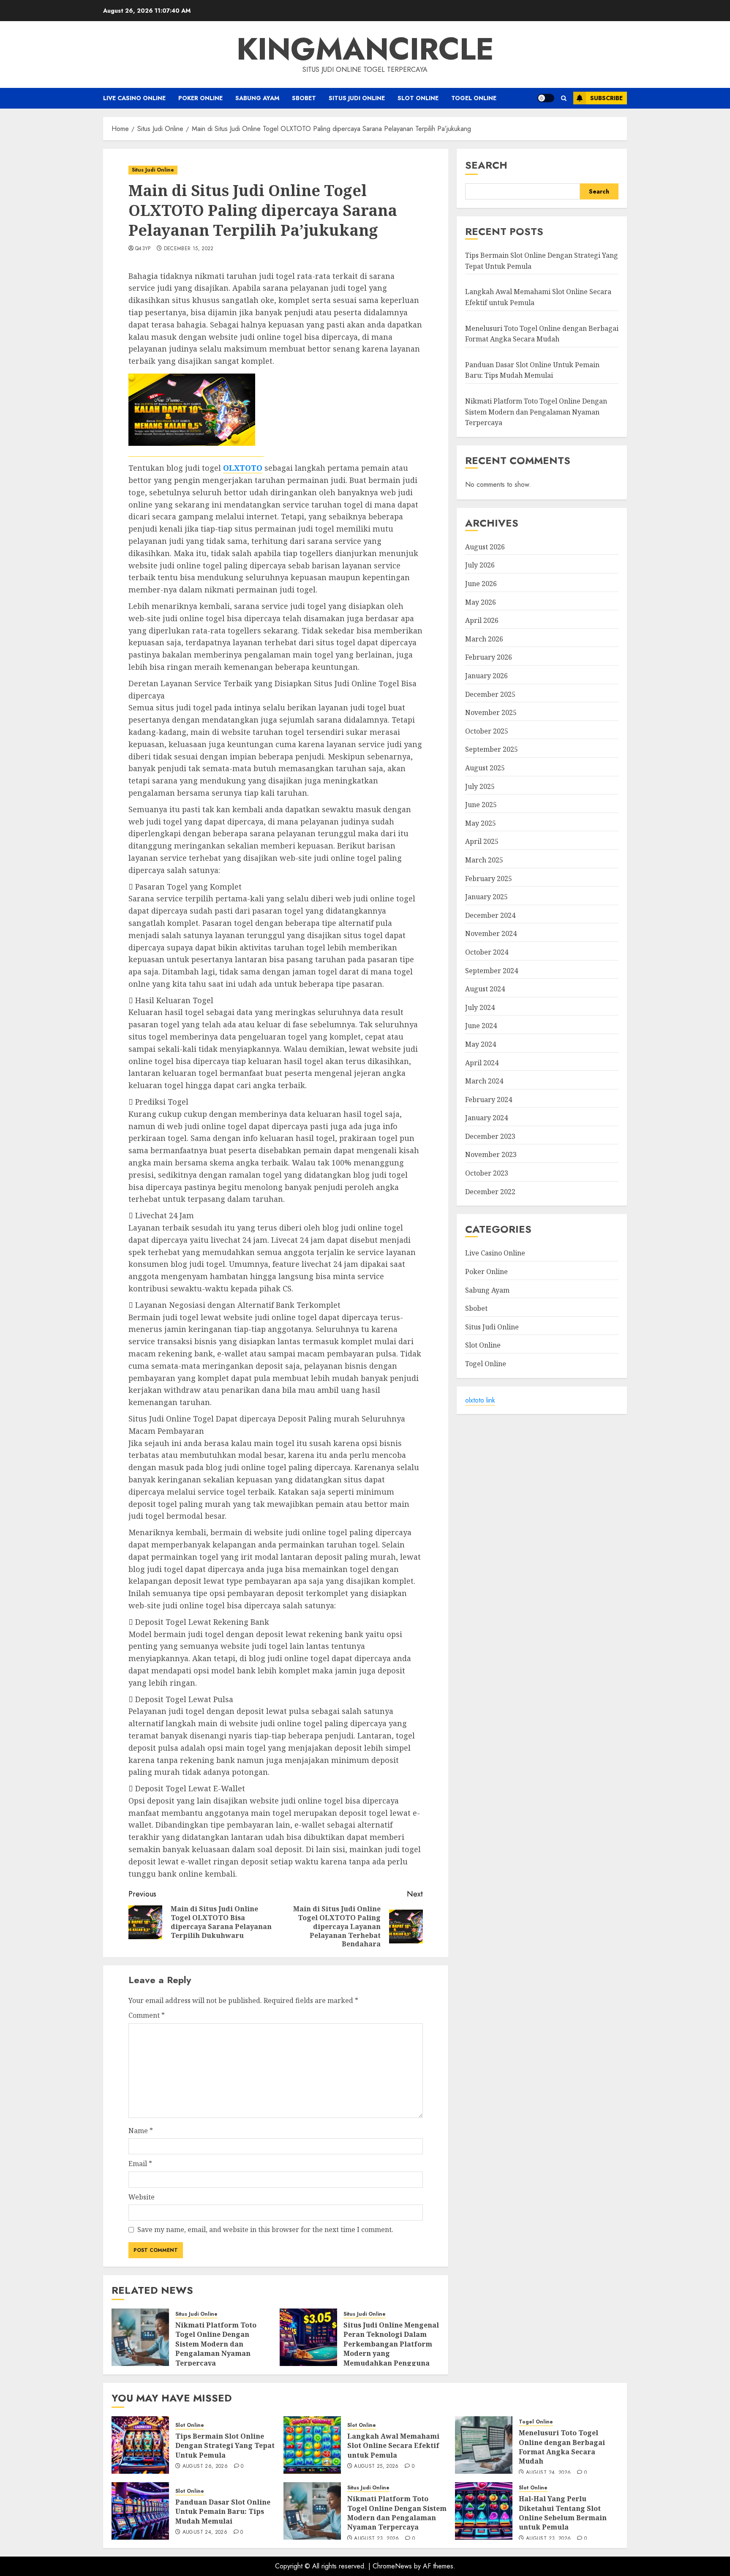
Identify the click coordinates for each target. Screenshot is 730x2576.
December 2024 (490, 915)
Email (140, 2164)
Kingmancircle (365, 49)
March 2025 (484, 860)
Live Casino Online (134, 98)
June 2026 (481, 584)
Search (486, 165)
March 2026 (484, 639)
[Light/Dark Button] (546, 98)
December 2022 (490, 1192)
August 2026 (485, 547)
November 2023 (491, 1155)
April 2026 (482, 621)
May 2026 (481, 602)
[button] (564, 98)
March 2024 (484, 1081)
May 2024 (481, 1045)
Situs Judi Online (357, 98)
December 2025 (490, 694)
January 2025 (486, 897)
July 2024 (480, 1007)
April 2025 (482, 842)
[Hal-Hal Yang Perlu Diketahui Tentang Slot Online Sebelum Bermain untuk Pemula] (484, 2511)
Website (142, 2197)
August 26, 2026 (205, 2467)
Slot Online (418, 98)
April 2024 (482, 1063)
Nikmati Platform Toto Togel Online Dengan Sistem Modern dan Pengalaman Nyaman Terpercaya (216, 2344)
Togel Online (474, 98)
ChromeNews (392, 2566)
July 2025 (480, 786)
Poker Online (200, 98)
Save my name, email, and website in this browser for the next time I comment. (265, 2229)
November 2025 (491, 713)
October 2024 (487, 952)
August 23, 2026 (376, 2539)
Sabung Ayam (257, 98)
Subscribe (606, 98)
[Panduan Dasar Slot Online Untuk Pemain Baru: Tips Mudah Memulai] (140, 2511)
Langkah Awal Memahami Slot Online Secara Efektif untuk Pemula (393, 2446)
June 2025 (481, 805)
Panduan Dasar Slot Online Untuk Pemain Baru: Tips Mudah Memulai (223, 2512)
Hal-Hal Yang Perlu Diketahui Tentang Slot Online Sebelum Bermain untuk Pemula (563, 2513)
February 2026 (489, 658)
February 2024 (489, 1100)
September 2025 (492, 750)
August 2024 (485, 989)
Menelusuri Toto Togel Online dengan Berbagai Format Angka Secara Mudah (562, 2447)
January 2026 (486, 676)
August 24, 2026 (548, 2473)
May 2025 (481, 823)
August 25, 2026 (376, 2467)
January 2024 (486, 1118)
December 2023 (490, 1136)
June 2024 (481, 1026)
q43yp (143, 249)
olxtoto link (480, 1400)
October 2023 (487, 1173)
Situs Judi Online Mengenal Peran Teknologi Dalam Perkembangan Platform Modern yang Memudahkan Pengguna (391, 2344)
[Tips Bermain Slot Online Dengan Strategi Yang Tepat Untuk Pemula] (140, 2445)
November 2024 (491, 934)
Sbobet (304, 98)
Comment (147, 2015)
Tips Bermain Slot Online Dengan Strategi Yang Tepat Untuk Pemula (225, 2446)
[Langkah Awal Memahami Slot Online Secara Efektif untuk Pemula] (312, 2445)
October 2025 (487, 731)
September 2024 (492, 971)
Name (141, 2131)
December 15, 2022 (189, 249)
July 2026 (480, 565)
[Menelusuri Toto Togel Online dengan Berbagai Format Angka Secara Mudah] (484, 2445)
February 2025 (489, 879)
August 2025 (485, 768)
